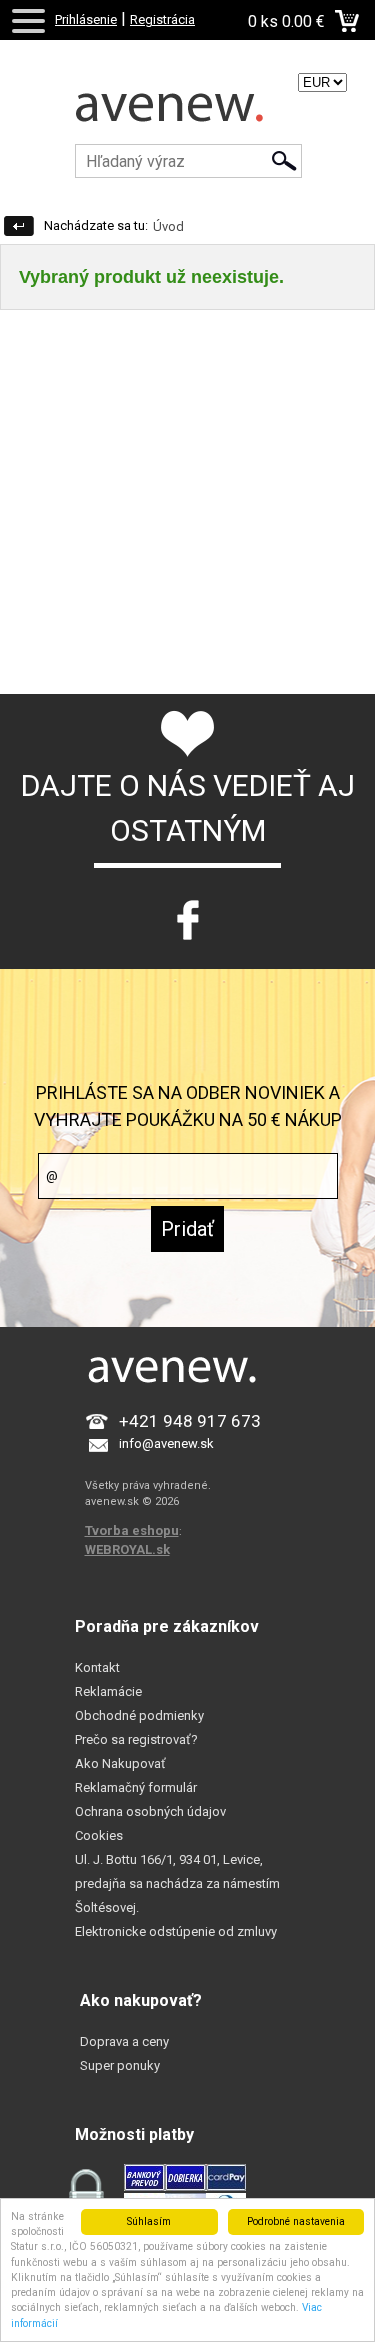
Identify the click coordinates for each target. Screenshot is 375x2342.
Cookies (99, 1835)
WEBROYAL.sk (127, 1549)
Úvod (168, 226)
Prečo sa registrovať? (136, 1739)
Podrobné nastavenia (296, 2221)
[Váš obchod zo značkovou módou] (187, 115)
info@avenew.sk (166, 1443)
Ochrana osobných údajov (150, 1811)
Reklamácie (108, 1691)
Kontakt (97, 1667)
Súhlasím (149, 2221)
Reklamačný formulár (136, 1787)
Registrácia (162, 19)
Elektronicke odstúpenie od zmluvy (176, 1931)
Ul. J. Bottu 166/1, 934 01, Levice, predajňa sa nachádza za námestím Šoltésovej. (177, 1883)
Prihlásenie (86, 19)
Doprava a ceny (124, 2041)
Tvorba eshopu (132, 1530)
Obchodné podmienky (139, 1715)
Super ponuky (120, 2065)
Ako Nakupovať (120, 1763)
